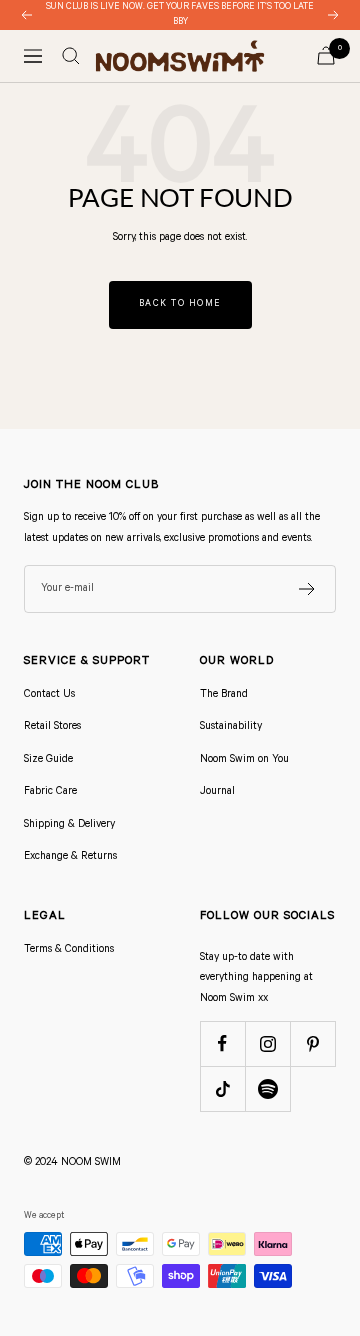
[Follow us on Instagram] (267, 1043)
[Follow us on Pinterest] (312, 1043)
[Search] (71, 56)
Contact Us (49, 695)
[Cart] (326, 55)
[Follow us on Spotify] (267, 1088)
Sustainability (231, 727)
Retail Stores (52, 727)
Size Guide (48, 760)
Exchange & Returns (70, 857)
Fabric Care (50, 792)
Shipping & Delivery (69, 825)
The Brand (224, 695)
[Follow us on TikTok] (222, 1088)
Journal (217, 792)
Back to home (180, 304)
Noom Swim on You (244, 760)
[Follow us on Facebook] (222, 1043)
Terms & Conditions (69, 950)
